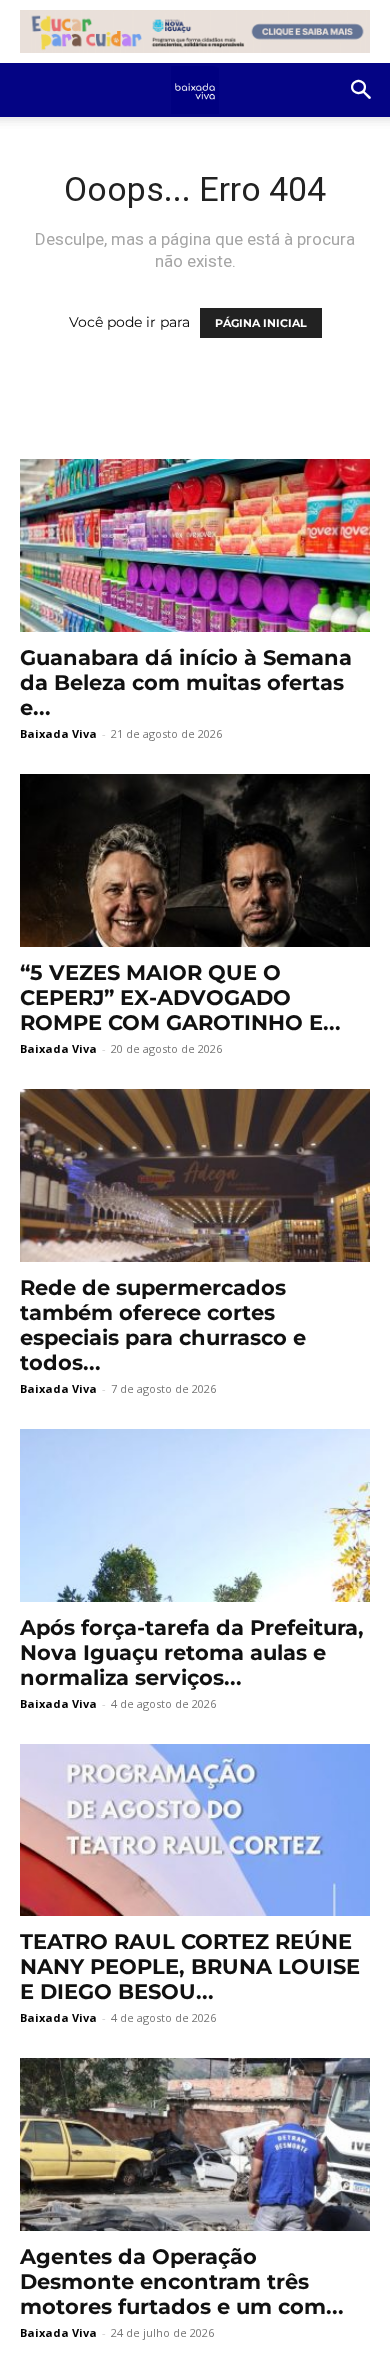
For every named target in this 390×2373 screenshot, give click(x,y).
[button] (362, 90)
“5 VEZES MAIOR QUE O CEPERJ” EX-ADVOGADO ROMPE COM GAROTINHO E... (180, 997)
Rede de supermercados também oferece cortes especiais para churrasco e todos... (163, 1325)
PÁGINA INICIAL (261, 323)
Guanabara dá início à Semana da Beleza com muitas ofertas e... (186, 682)
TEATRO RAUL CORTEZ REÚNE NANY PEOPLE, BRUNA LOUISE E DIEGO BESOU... (190, 1966)
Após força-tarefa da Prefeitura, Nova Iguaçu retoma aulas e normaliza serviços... (192, 1652)
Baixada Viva (58, 733)
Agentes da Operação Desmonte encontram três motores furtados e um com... (182, 2281)
